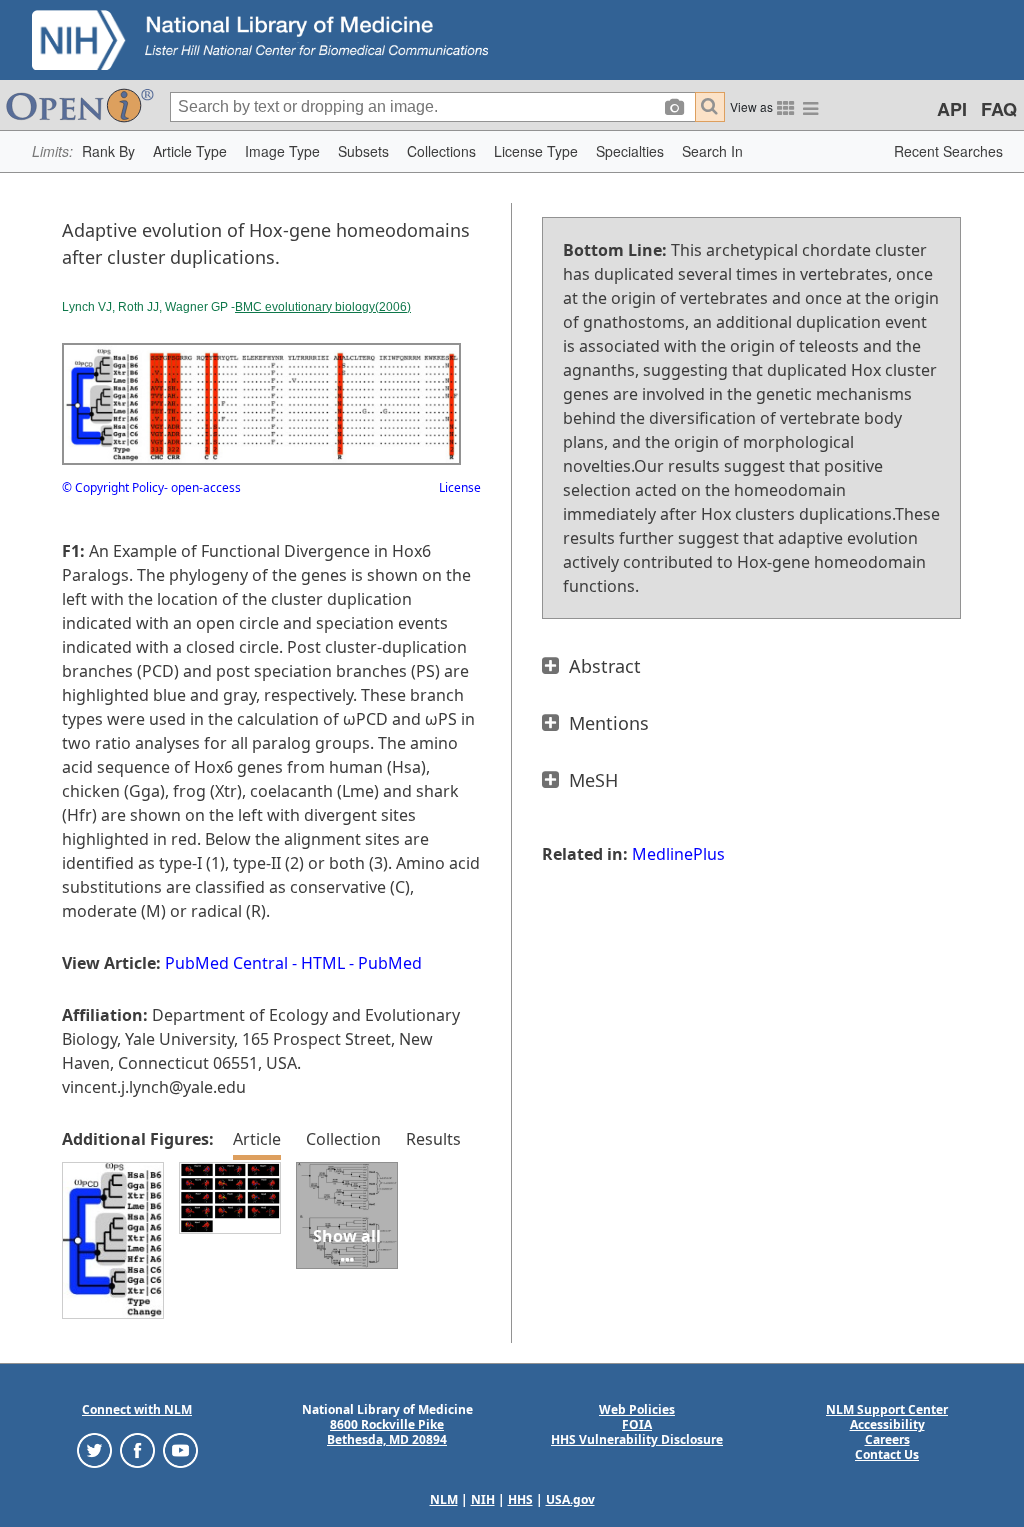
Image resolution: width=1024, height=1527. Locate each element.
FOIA (637, 1424)
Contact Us (887, 1454)
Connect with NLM (137, 1409)
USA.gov (570, 1499)
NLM (444, 1499)
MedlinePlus (678, 854)
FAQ (999, 109)
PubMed (390, 963)
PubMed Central (226, 963)
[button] (108, 151)
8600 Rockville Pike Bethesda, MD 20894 (387, 1432)
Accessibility (887, 1424)
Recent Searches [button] (948, 151)
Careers (887, 1439)
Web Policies (637, 1409)
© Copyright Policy (113, 487)
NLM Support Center (887, 1409)
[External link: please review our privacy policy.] (94, 1449)
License (460, 487)
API (952, 109)
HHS (520, 1499)
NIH (483, 1499)
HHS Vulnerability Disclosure (637, 1439)
